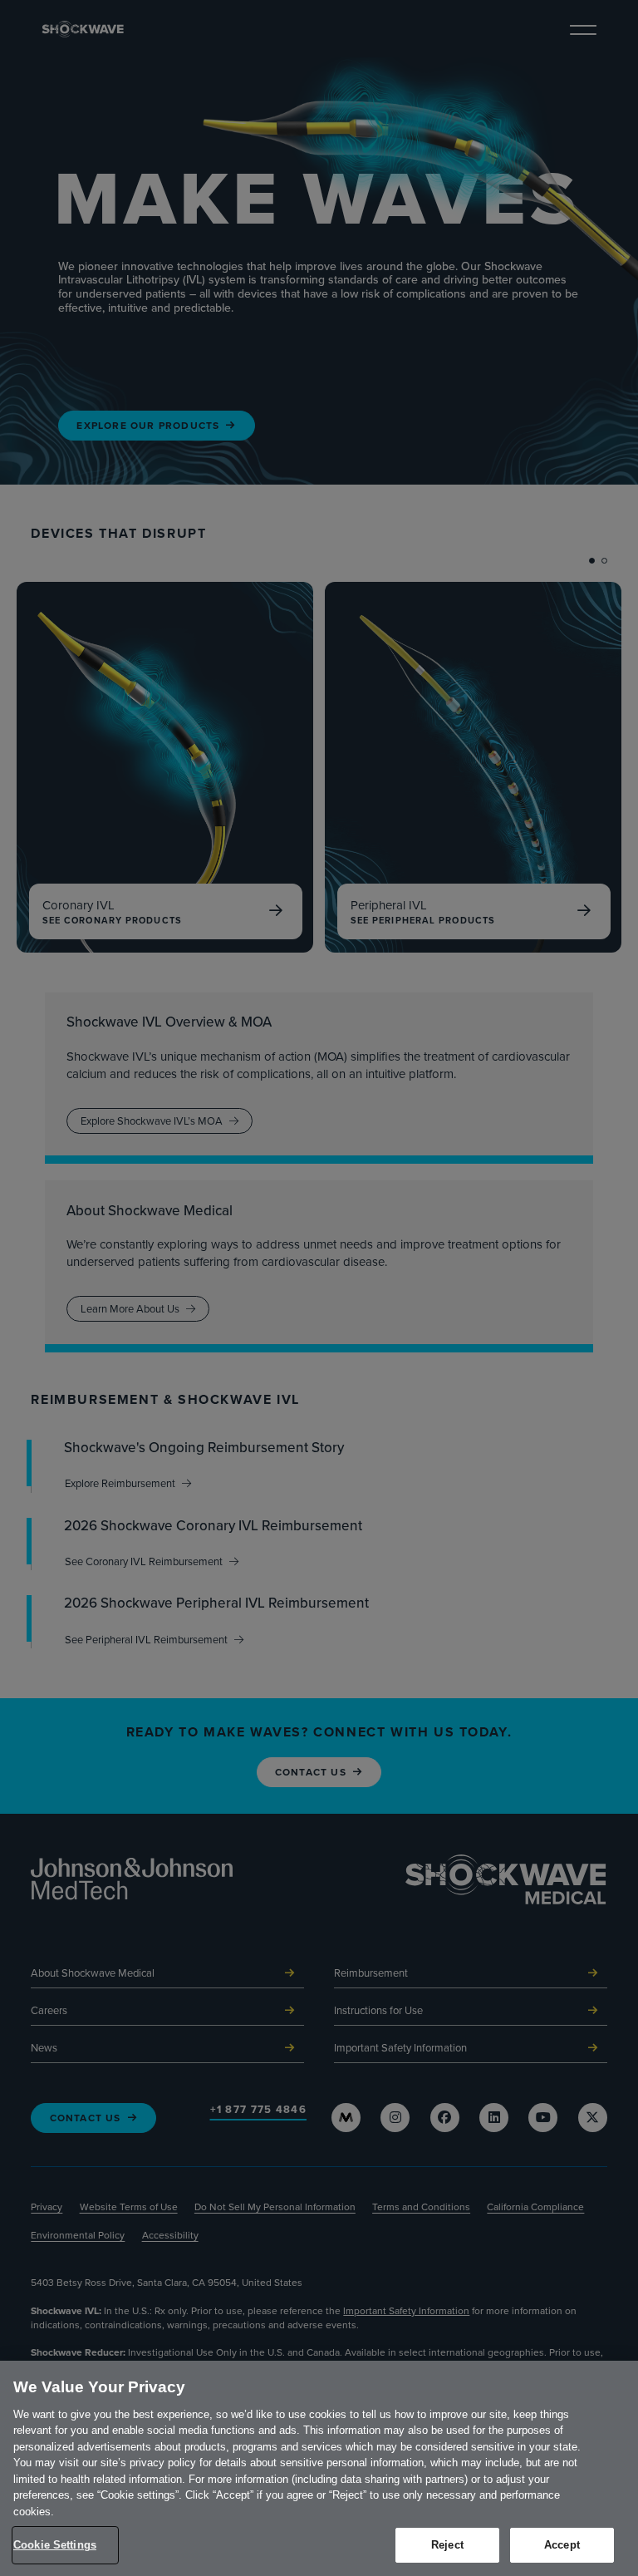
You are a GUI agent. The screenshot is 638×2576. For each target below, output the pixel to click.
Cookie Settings (55, 2545)
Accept (562, 2545)
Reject (447, 2545)
